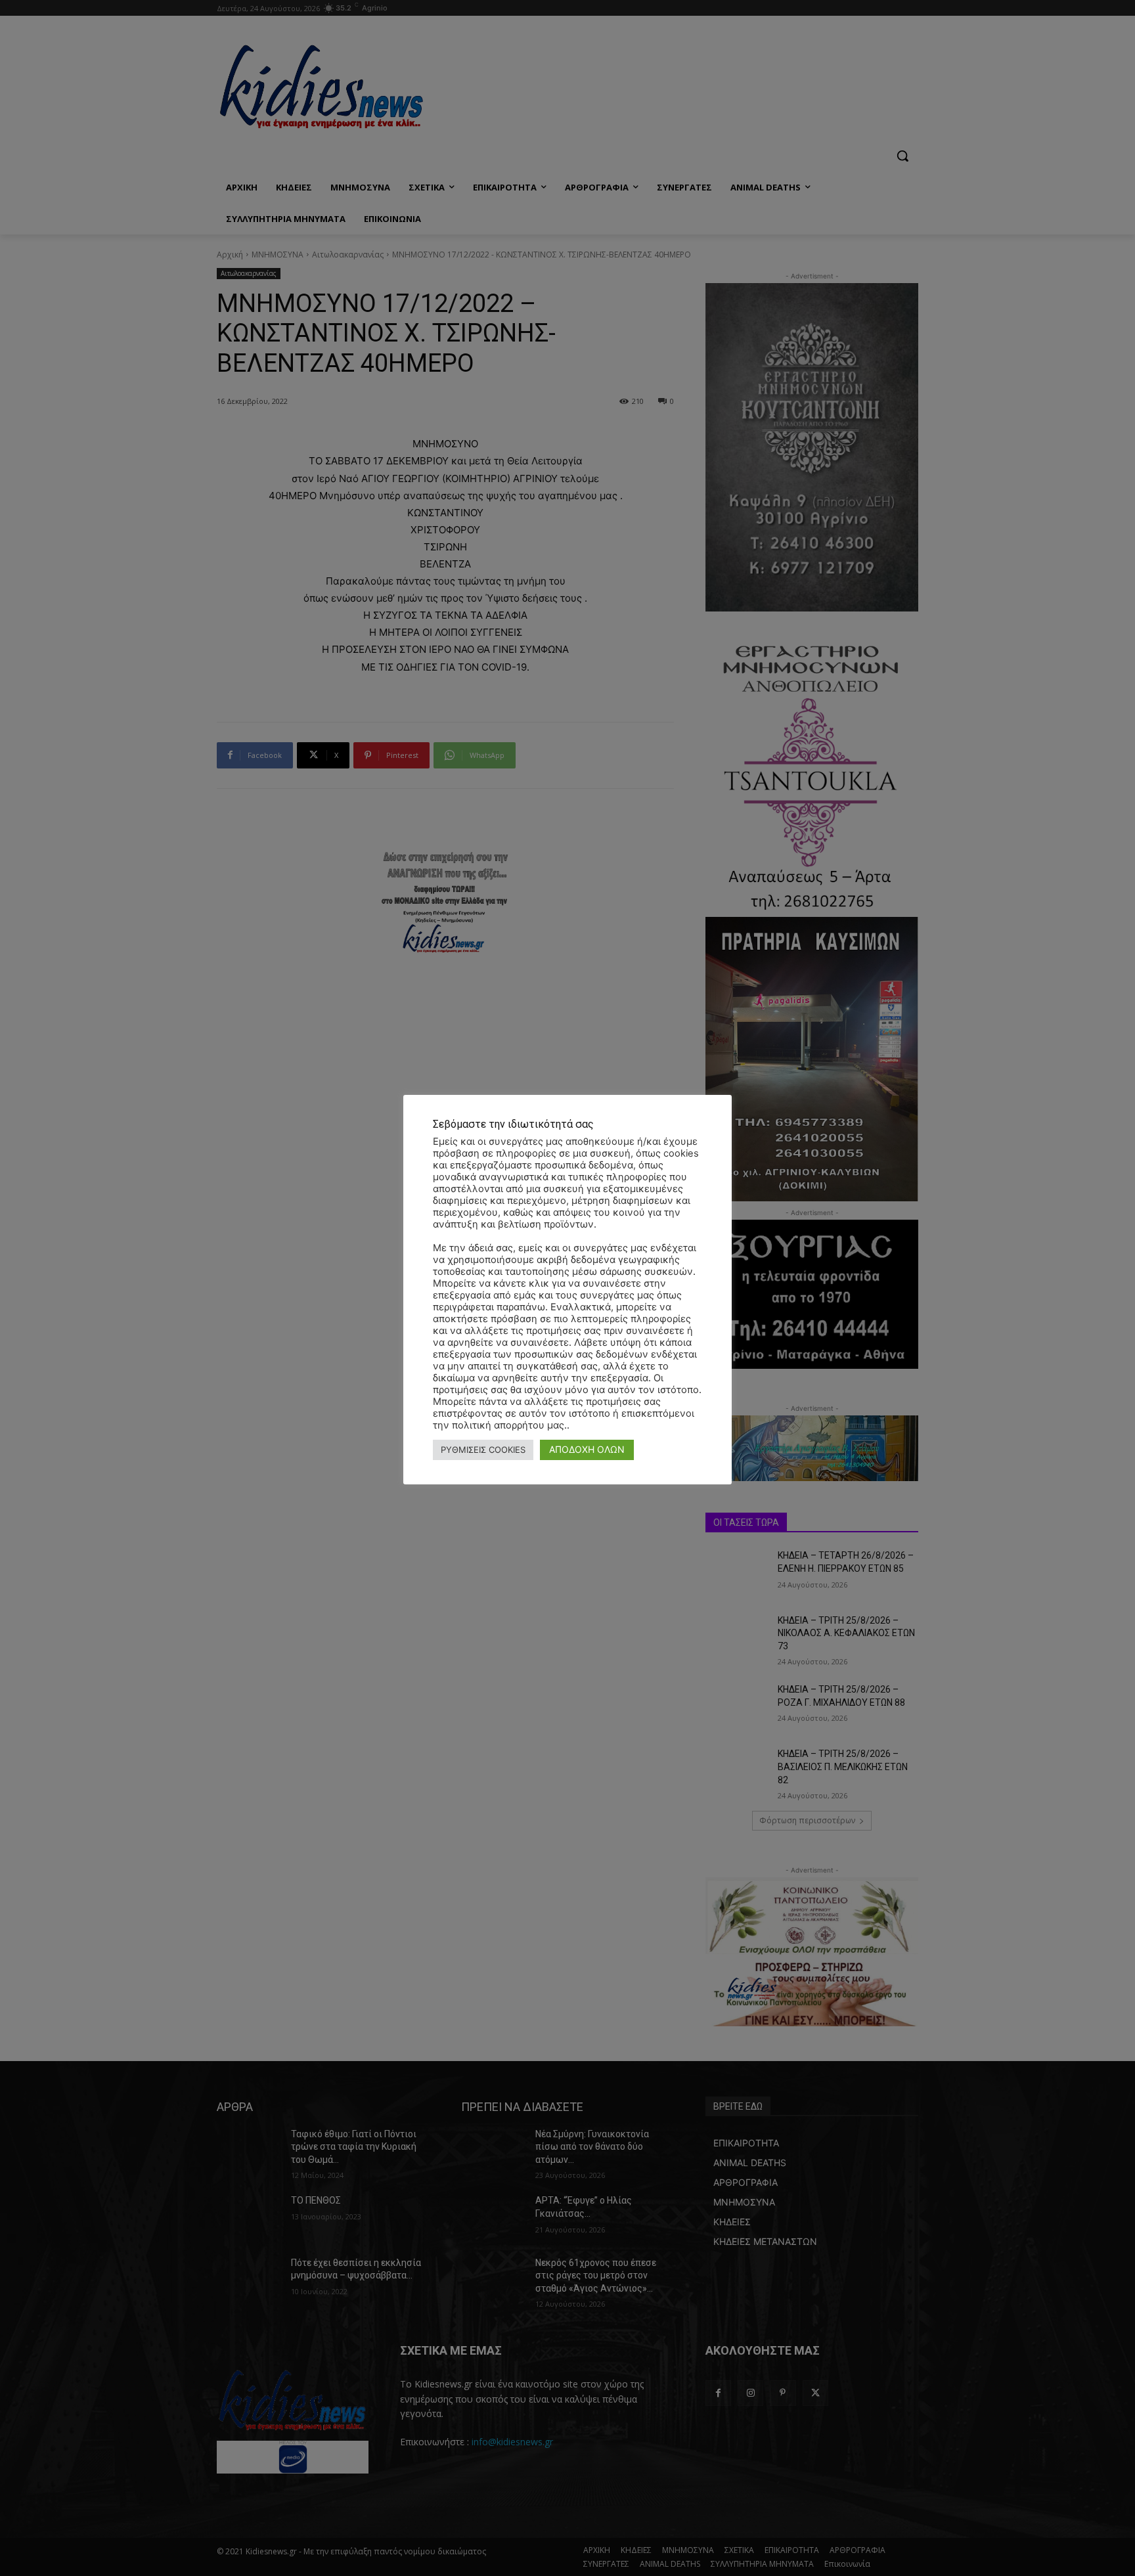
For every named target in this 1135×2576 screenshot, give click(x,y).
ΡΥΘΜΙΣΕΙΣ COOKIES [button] (483, 1450)
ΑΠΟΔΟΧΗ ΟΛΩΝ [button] (587, 1449)
